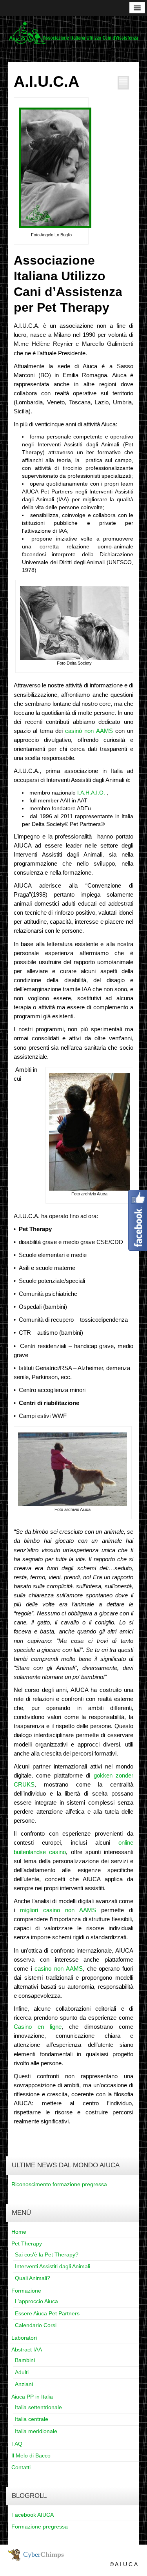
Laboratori (24, 2338)
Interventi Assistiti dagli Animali (53, 2266)
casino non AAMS (58, 1969)
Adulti (22, 2372)
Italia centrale (32, 2419)
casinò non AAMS (89, 731)
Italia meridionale (36, 2431)
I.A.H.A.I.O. (91, 793)
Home (19, 2232)
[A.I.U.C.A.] (73, 33)
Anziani (24, 2384)
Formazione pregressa (40, 2527)
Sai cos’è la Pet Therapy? (47, 2254)
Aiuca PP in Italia (32, 2397)
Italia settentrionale (38, 2407)
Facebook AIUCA (33, 2515)
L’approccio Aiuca (36, 2301)
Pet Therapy (27, 2243)
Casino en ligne (38, 2027)
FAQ (17, 2444)
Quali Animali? (33, 2278)
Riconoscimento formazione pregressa (59, 2184)
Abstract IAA (27, 2349)
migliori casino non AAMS (58, 1910)
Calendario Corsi (36, 2325)
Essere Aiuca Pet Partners (47, 2313)
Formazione (26, 2291)
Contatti (21, 2467)
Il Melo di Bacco (31, 2455)
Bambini (25, 2360)
